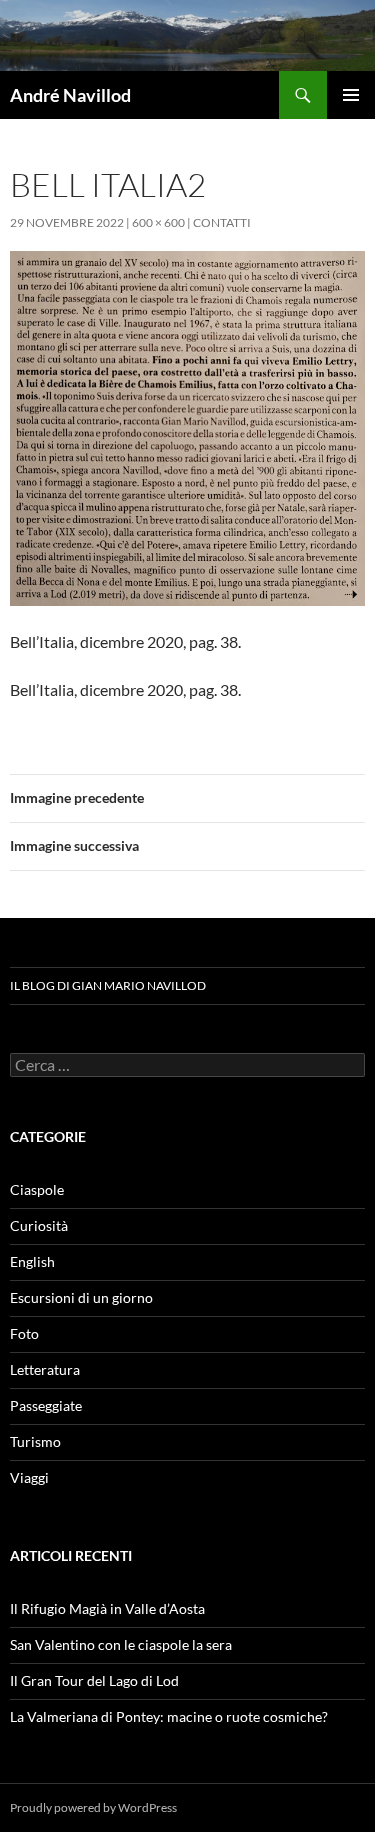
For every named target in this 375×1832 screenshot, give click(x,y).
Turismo (35, 1441)
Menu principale (351, 95)
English (32, 1261)
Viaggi (29, 1477)
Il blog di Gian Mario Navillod (108, 985)
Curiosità (39, 1225)
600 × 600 (158, 222)
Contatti (222, 222)
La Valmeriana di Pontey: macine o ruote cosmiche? (169, 1716)
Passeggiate (46, 1405)
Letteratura (45, 1369)
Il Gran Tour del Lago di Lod (94, 1680)
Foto (24, 1333)
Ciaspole (37, 1189)
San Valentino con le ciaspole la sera (121, 1644)
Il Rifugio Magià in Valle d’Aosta (107, 1608)
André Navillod (70, 95)
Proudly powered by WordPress (93, 1807)
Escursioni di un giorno (81, 1297)
